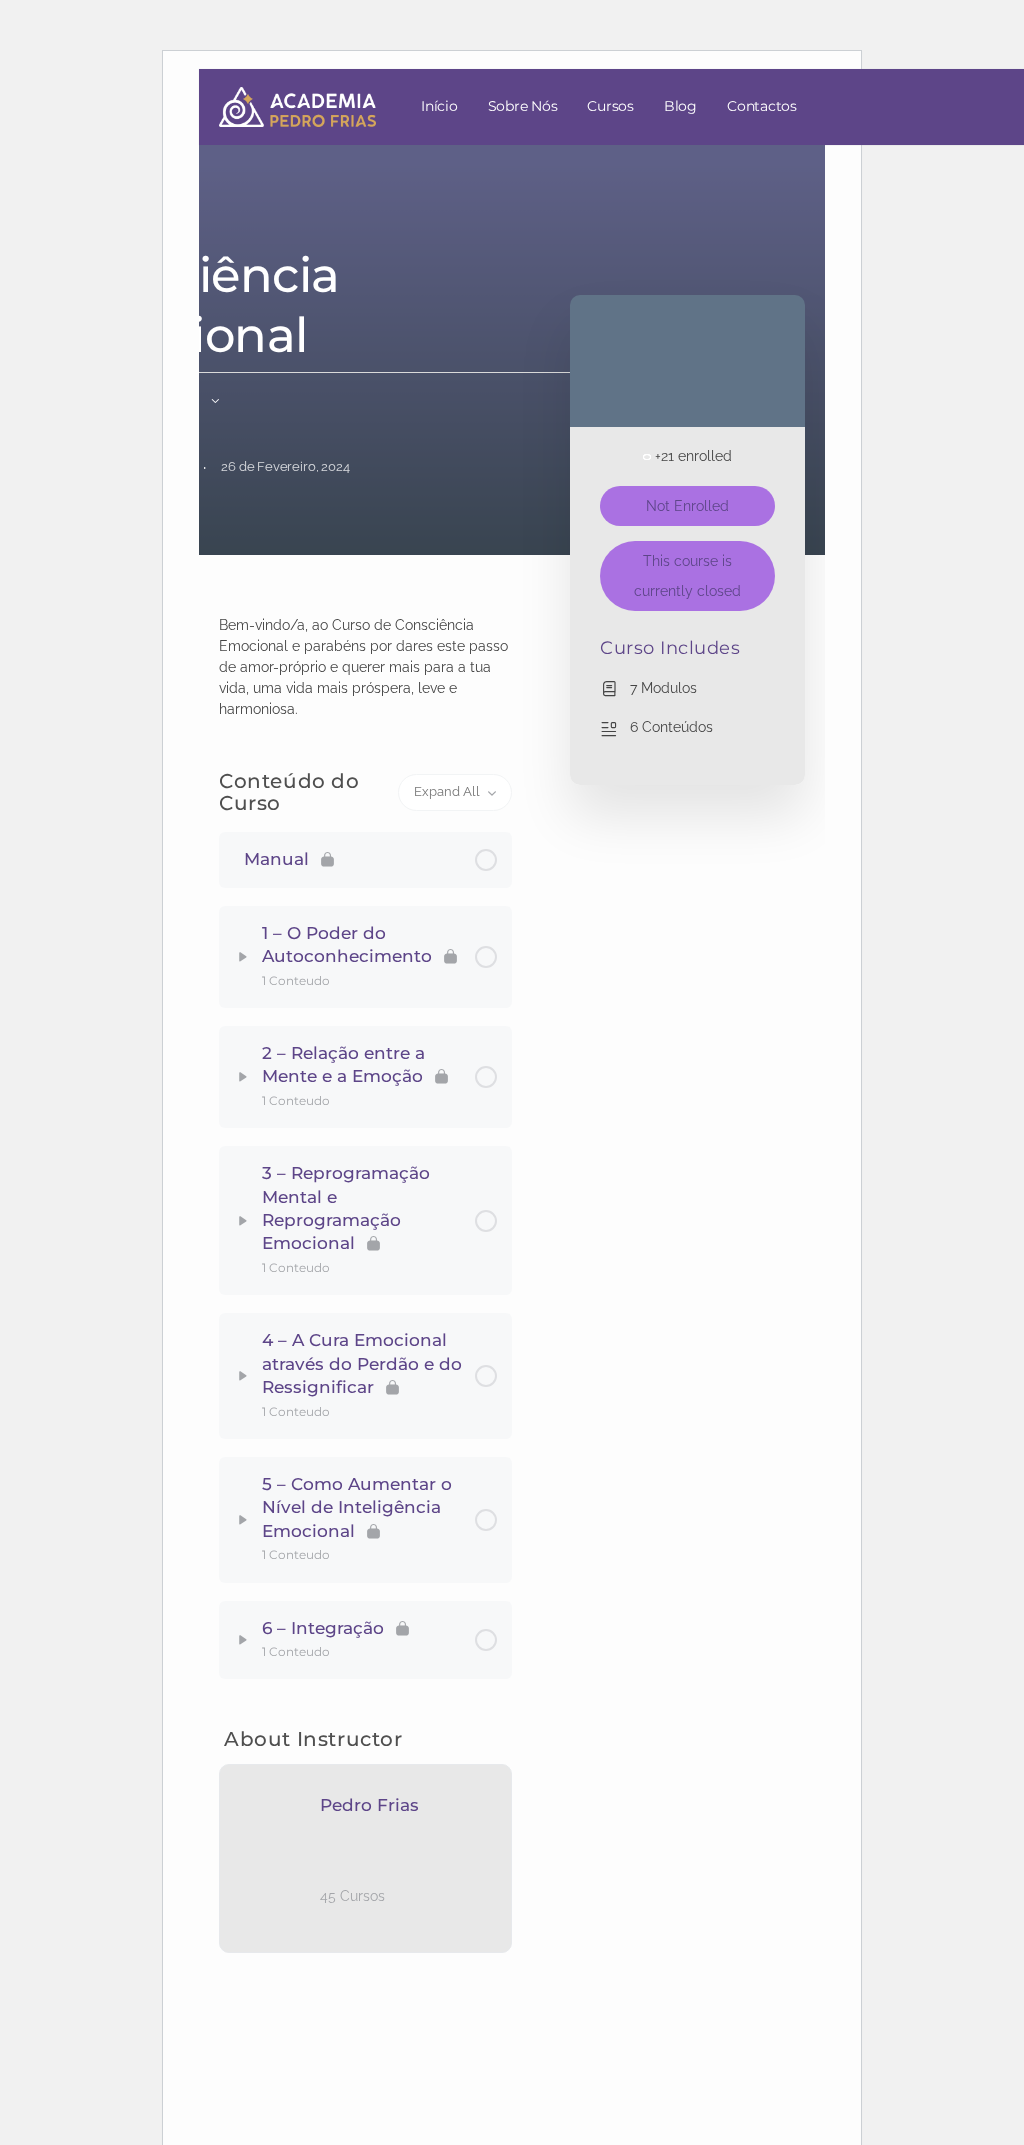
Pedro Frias (369, 1805)
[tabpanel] (365, 667)
